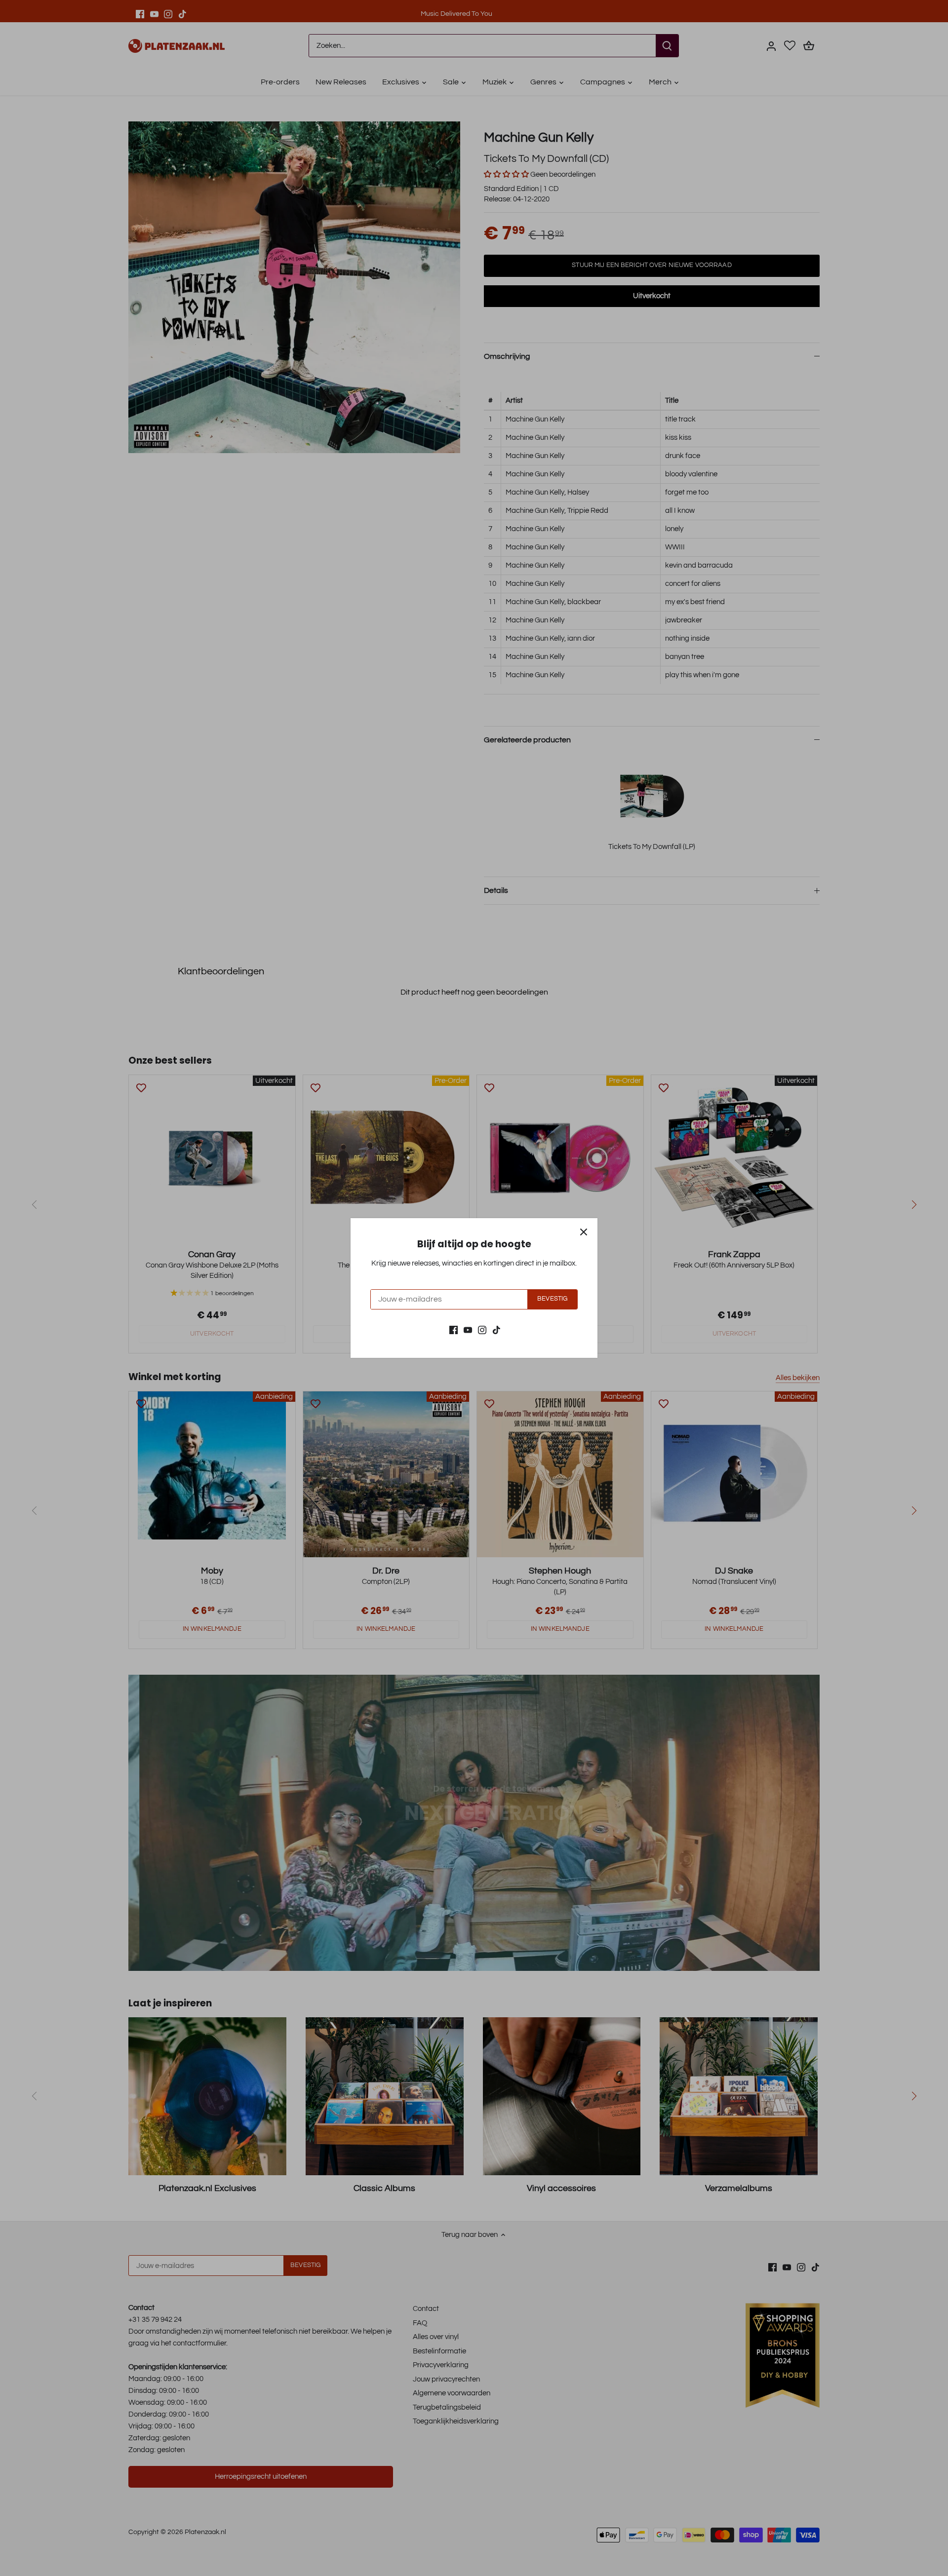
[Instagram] (482, 1329)
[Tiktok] (496, 1329)
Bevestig (552, 1299)
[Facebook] (454, 1329)
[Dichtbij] (584, 1232)
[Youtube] (468, 1329)
